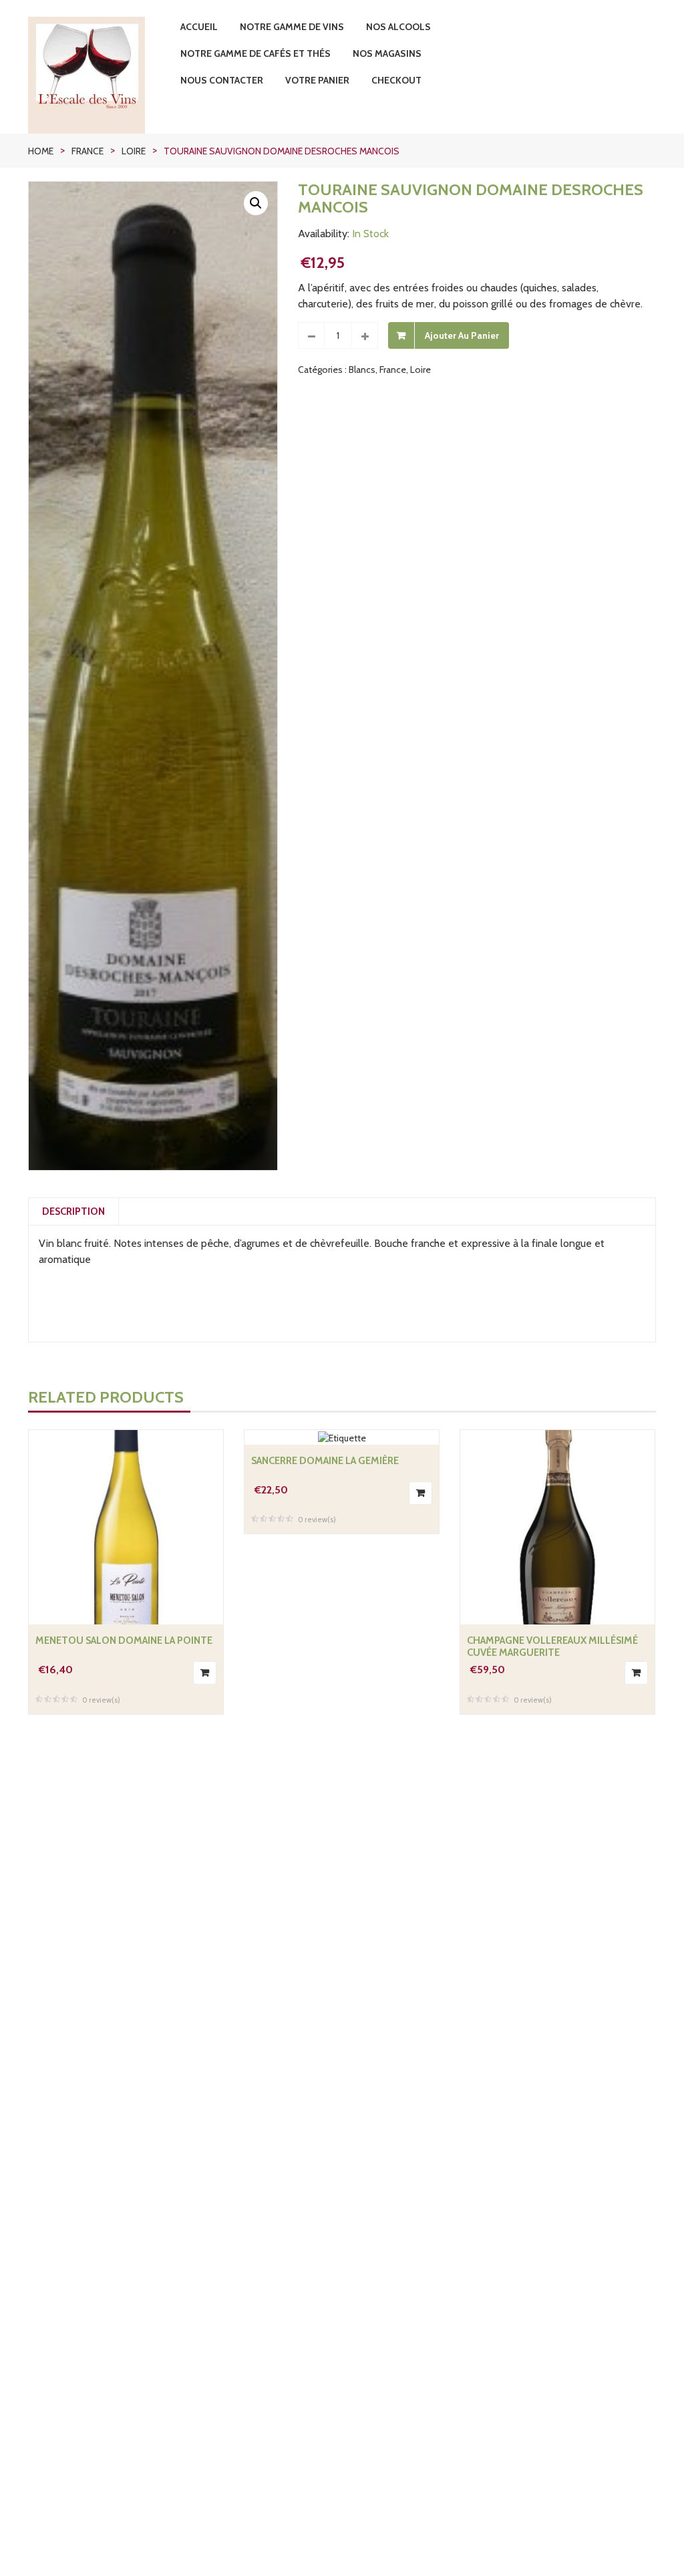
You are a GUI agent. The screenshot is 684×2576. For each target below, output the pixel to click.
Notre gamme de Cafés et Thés (255, 53)
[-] (311, 335)
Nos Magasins (387, 53)
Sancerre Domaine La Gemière (325, 1461)
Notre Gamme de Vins (292, 27)
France (88, 151)
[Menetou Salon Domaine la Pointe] (126, 1527)
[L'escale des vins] (99, 75)
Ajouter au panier (462, 335)
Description (73, 1211)
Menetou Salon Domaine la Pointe (124, 1640)
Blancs (362, 370)
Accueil (199, 27)
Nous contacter (222, 80)
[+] (365, 335)
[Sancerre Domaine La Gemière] (342, 1437)
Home (41, 151)
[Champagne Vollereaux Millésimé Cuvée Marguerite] (557, 1527)
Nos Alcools (398, 27)
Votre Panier (317, 80)
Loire (134, 151)
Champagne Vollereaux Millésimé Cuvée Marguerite (552, 1647)
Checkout (396, 80)
